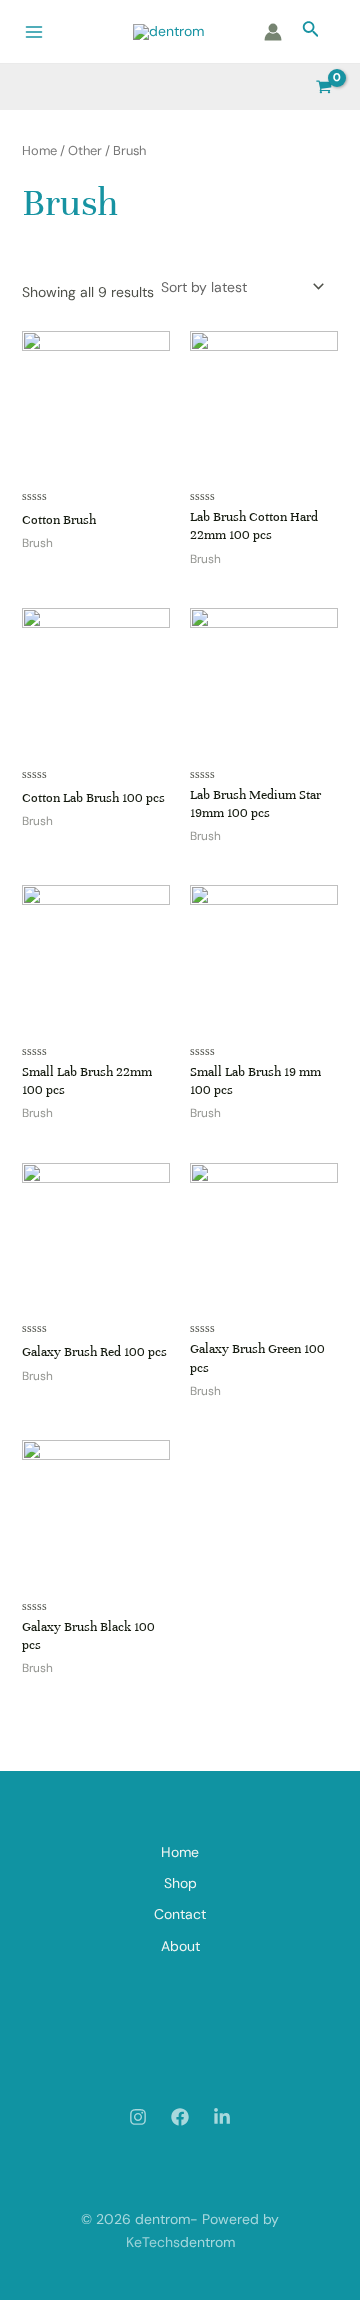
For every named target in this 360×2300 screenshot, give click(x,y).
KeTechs (153, 2242)
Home (39, 150)
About (180, 1946)
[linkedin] (222, 2117)
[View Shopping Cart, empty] (324, 86)
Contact (180, 1914)
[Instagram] (138, 2117)
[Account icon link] (273, 32)
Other (85, 150)
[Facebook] (180, 2117)
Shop (180, 1883)
